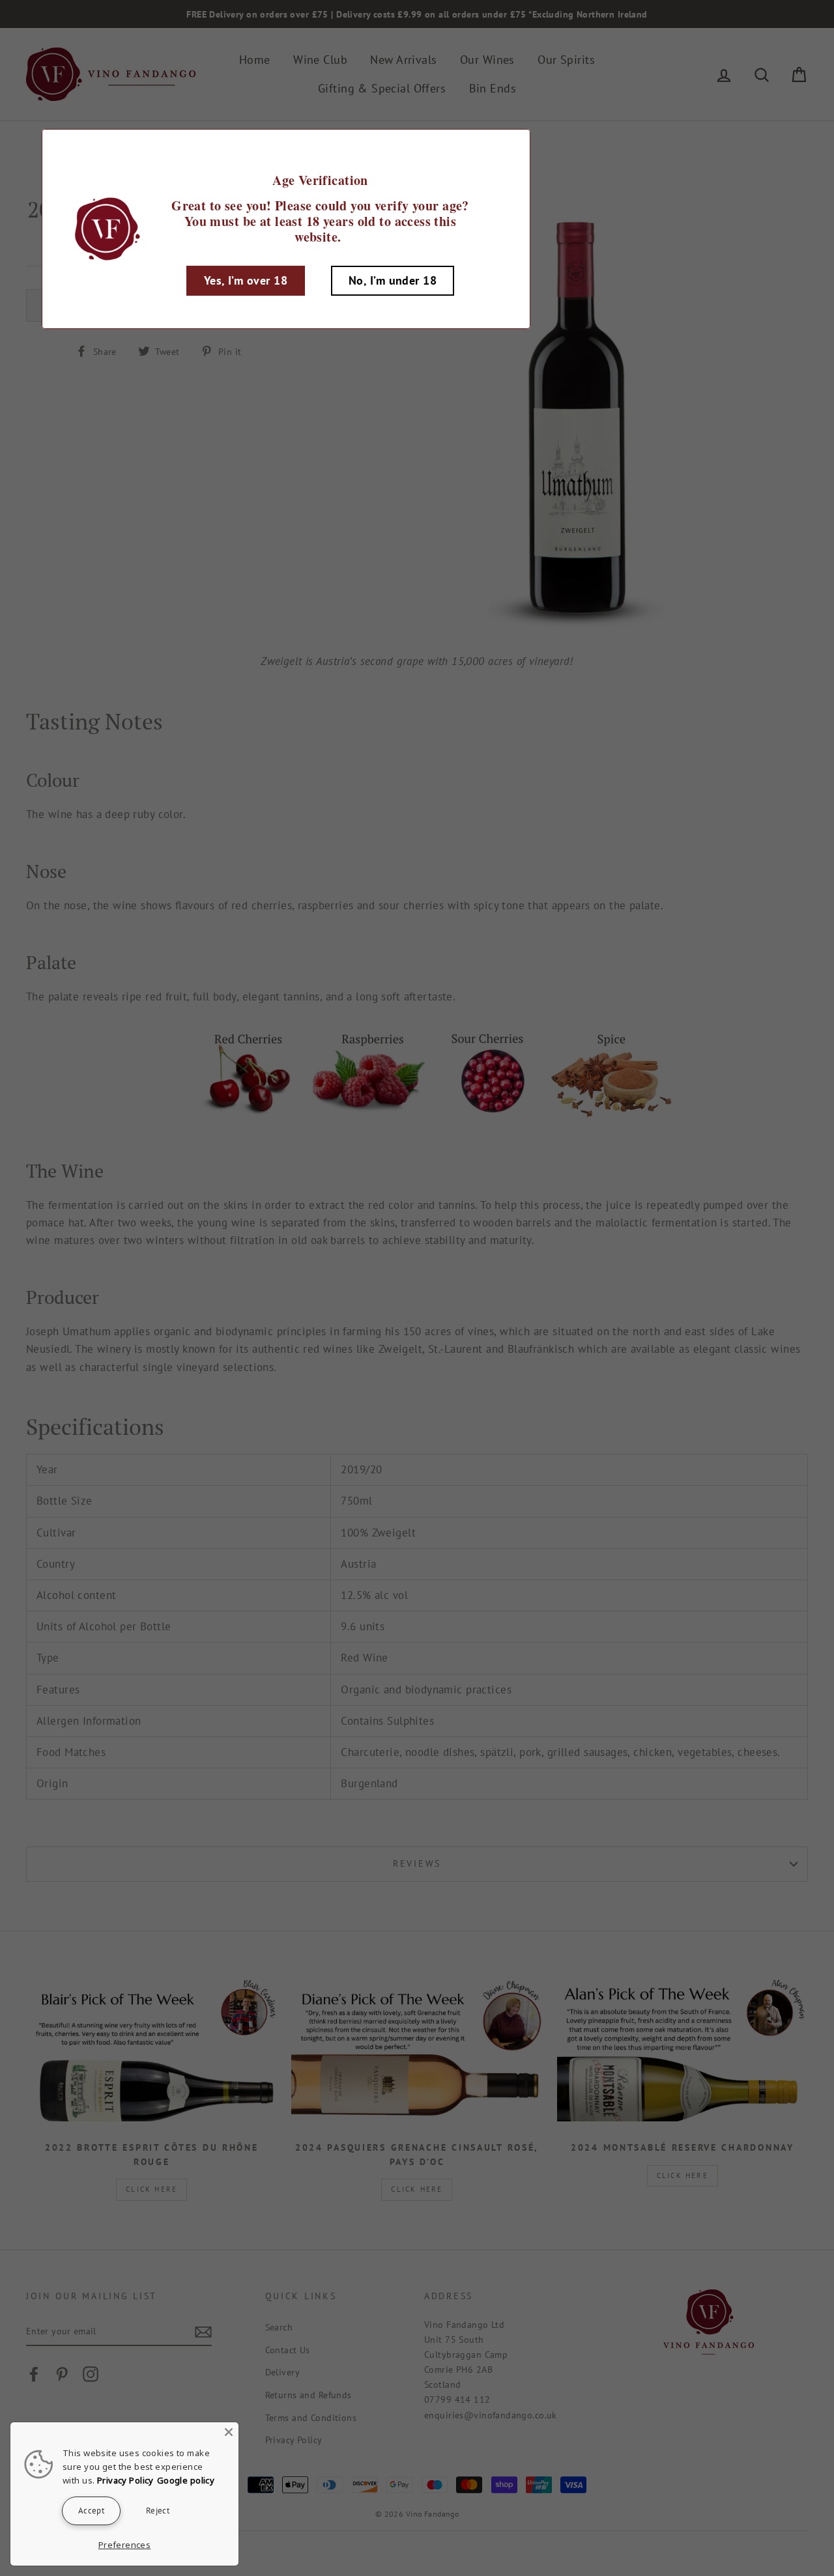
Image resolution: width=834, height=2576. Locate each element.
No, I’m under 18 (393, 280)
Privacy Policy (125, 2480)
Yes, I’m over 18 (246, 280)
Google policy (186, 2480)
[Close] (229, 2432)
